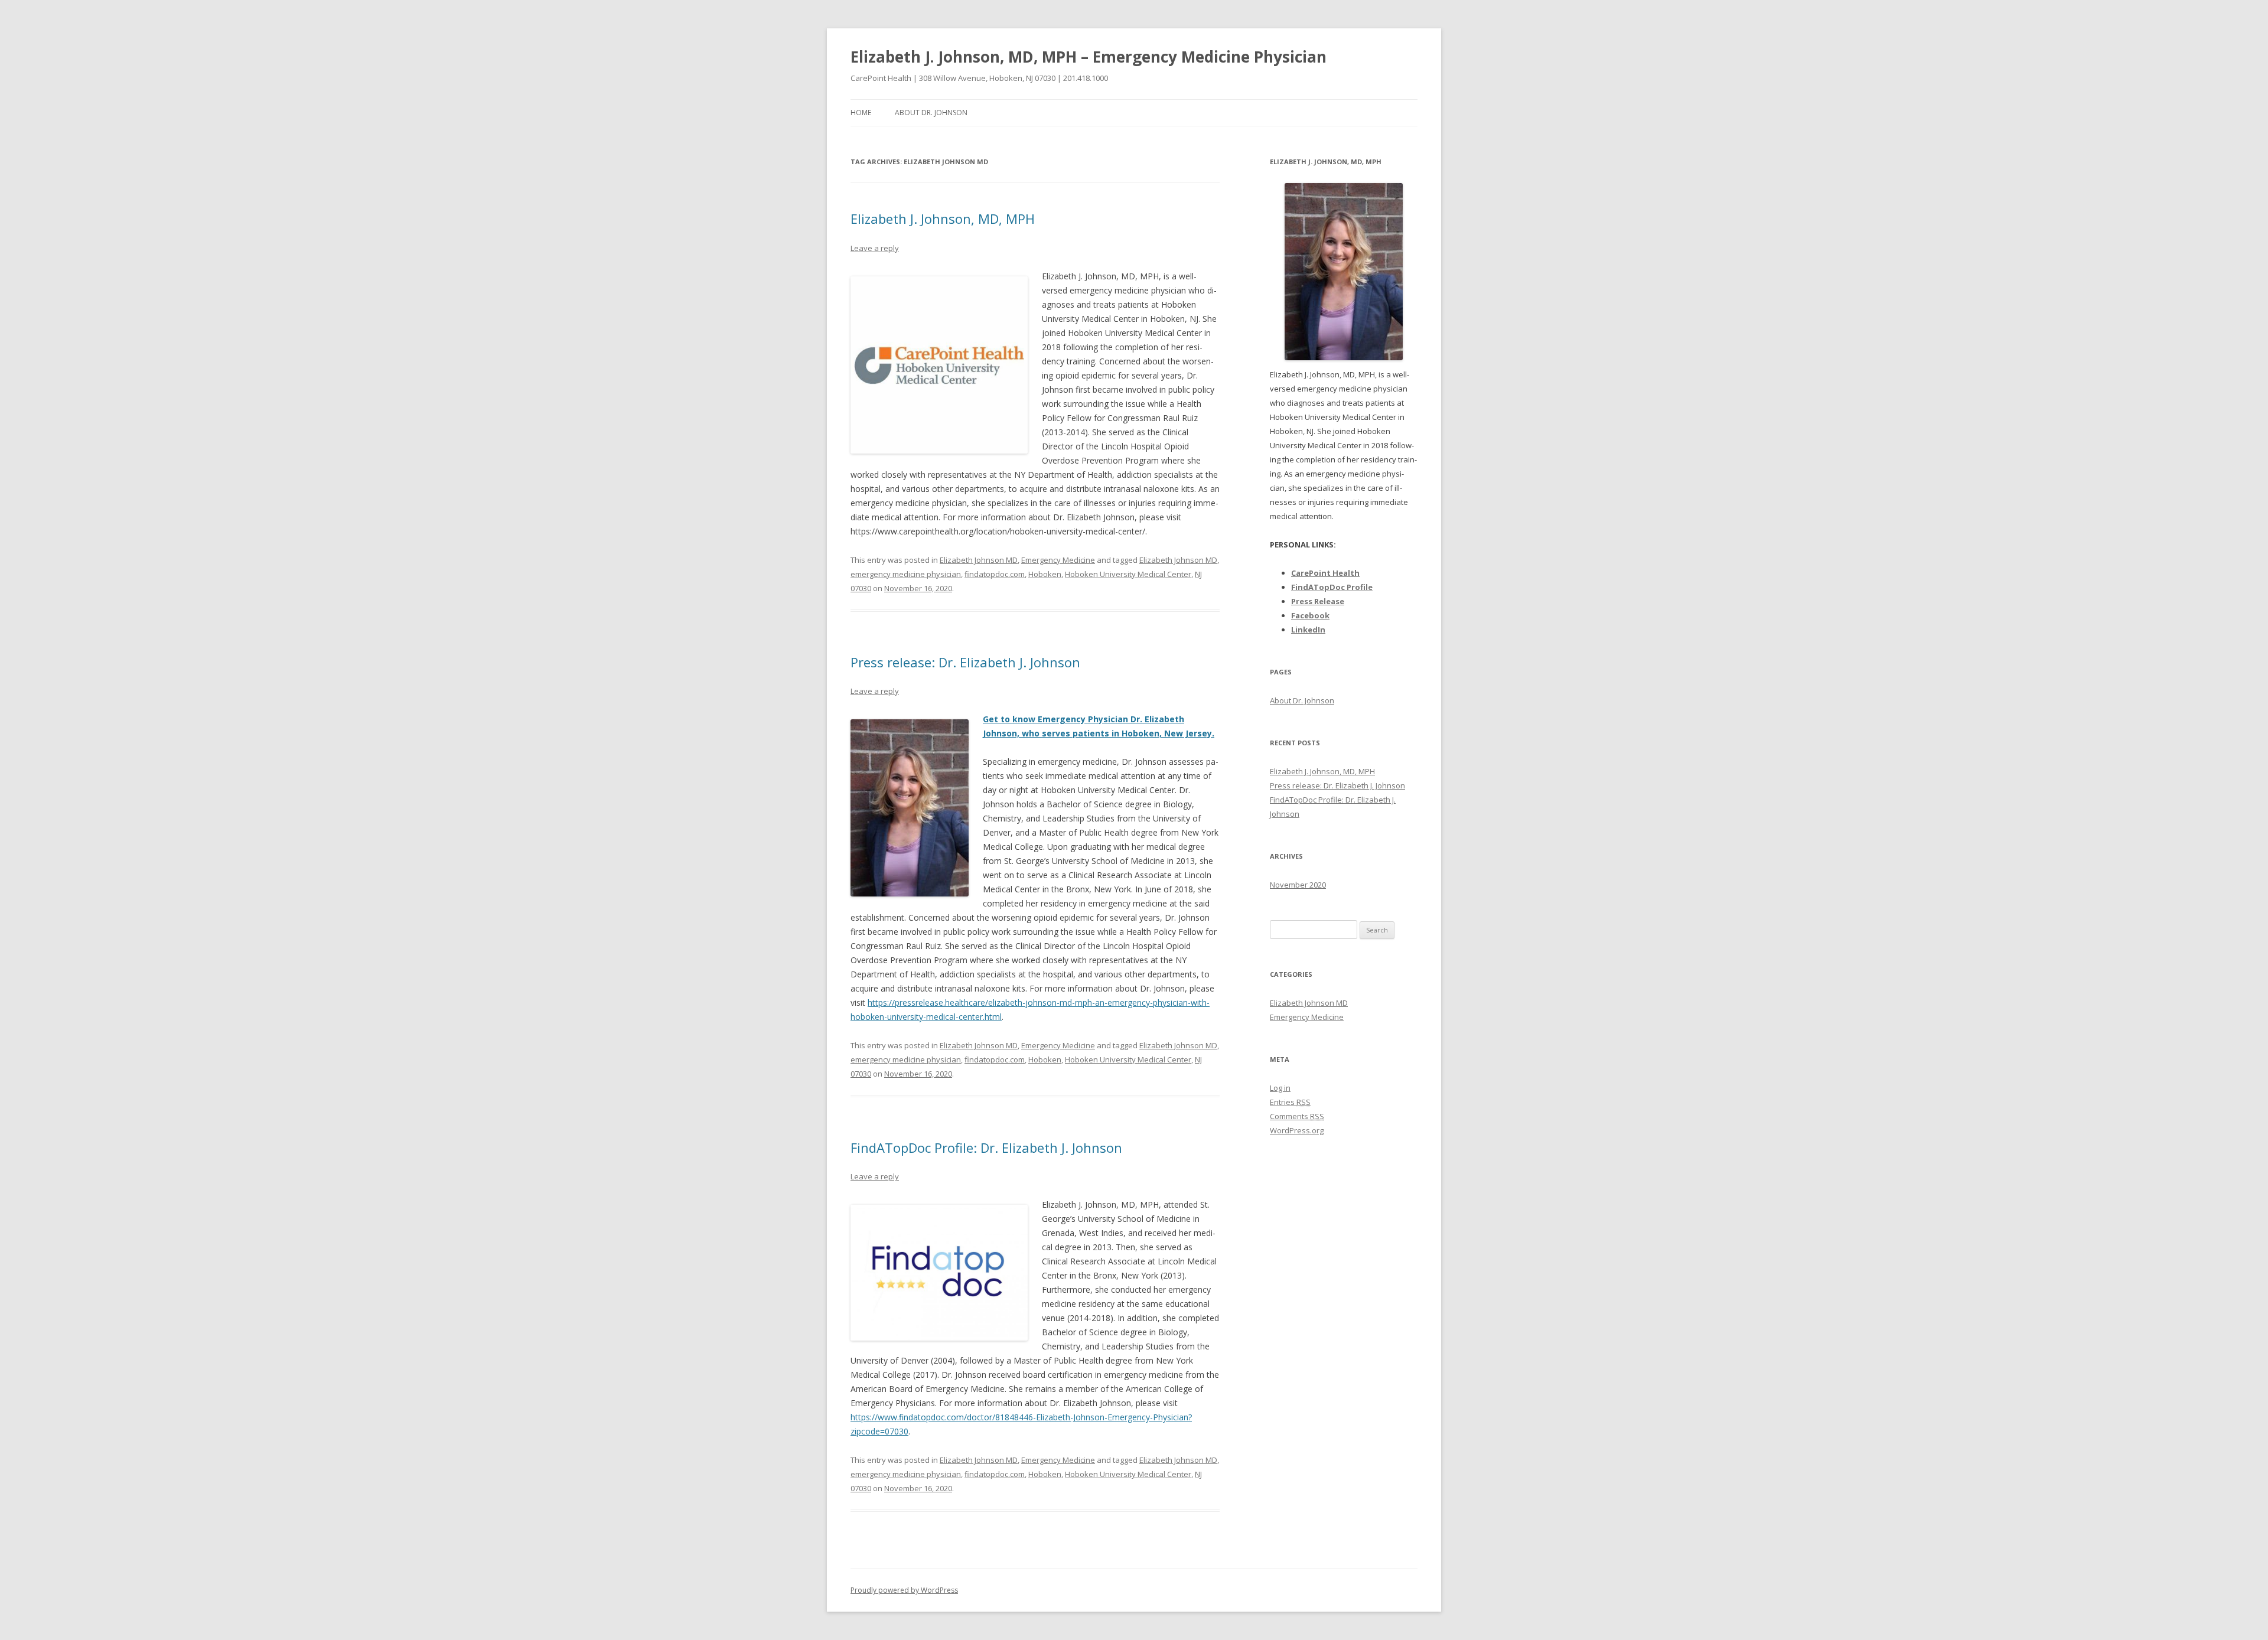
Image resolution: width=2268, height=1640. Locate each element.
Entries (1290, 1102)
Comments (1297, 1116)
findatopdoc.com (995, 574)
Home (861, 113)
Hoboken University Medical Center (1128, 574)
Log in (1280, 1088)
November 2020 (1298, 885)
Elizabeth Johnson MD (979, 560)
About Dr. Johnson (931, 113)
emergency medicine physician (906, 574)
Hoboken (1045, 574)
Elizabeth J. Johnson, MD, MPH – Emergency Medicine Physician (1089, 57)
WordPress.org (1297, 1130)
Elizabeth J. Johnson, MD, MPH (943, 219)
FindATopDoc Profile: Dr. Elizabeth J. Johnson (986, 1147)
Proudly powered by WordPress (904, 1590)
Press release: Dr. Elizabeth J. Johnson (965, 662)
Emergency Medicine (1058, 560)
